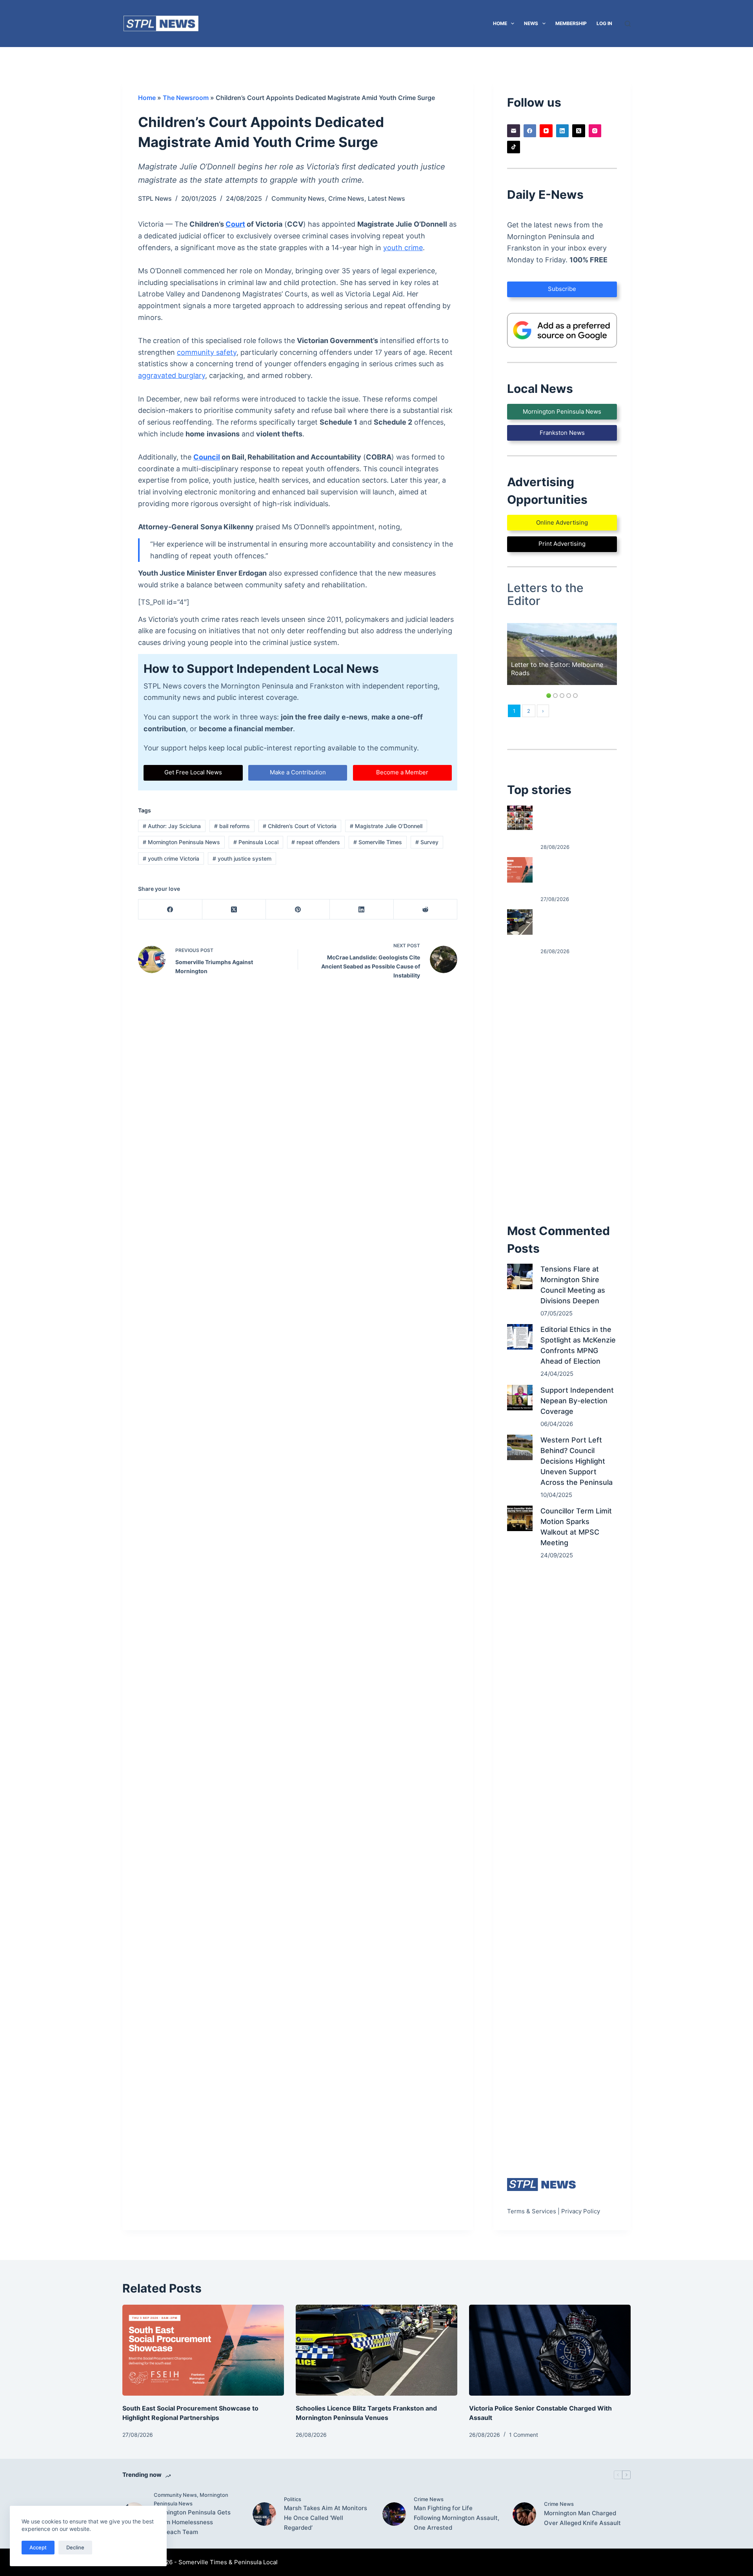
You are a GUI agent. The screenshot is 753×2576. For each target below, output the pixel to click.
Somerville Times (378, 842)
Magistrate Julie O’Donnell (386, 826)
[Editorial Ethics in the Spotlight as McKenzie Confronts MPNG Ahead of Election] (520, 1337)
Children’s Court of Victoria (300, 826)
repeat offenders (316, 842)
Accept (38, 2547)
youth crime (403, 248)
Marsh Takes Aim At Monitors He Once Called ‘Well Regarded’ (326, 2518)
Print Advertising (562, 544)
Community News (298, 198)
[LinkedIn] (362, 909)
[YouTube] (546, 131)
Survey (427, 842)
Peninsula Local (256, 842)
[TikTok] (514, 147)
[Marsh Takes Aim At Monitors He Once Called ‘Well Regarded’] (264, 2514)
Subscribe (562, 289)
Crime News (346, 198)
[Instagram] (595, 131)
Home (500, 23)
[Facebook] (170, 909)
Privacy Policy (581, 2211)
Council (207, 457)
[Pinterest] (298, 909)
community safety (207, 352)
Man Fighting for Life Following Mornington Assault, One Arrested (457, 2518)
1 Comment (524, 2435)
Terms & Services (532, 2211)
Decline (75, 2547)
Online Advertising (562, 522)
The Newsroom (186, 98)
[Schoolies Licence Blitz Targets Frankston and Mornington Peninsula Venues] (520, 922)
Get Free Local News (193, 772)
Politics (293, 2499)
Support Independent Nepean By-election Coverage (577, 1401)
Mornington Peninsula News (181, 842)
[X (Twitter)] (234, 909)
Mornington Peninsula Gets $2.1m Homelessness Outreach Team (192, 2522)
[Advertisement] (562, 1089)
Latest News (387, 198)
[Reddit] (426, 909)
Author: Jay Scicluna (172, 826)
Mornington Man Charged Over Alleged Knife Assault (582, 2518)
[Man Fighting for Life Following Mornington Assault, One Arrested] (394, 2514)
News (531, 23)
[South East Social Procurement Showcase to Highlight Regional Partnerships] (520, 870)
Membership (571, 23)
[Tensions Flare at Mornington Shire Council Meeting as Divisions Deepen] (520, 1276)
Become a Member (402, 772)
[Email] (514, 131)
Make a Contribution (298, 772)
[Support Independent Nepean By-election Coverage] (520, 1398)
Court (235, 224)
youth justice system (242, 858)
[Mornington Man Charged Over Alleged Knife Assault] (524, 2514)
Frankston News (562, 433)
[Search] (628, 24)
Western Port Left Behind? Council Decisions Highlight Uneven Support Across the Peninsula (577, 1461)
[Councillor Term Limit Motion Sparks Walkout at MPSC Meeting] (520, 1518)
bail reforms (232, 826)
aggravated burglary (172, 375)
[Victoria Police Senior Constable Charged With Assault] (550, 2350)
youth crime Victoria (171, 858)
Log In (604, 23)
